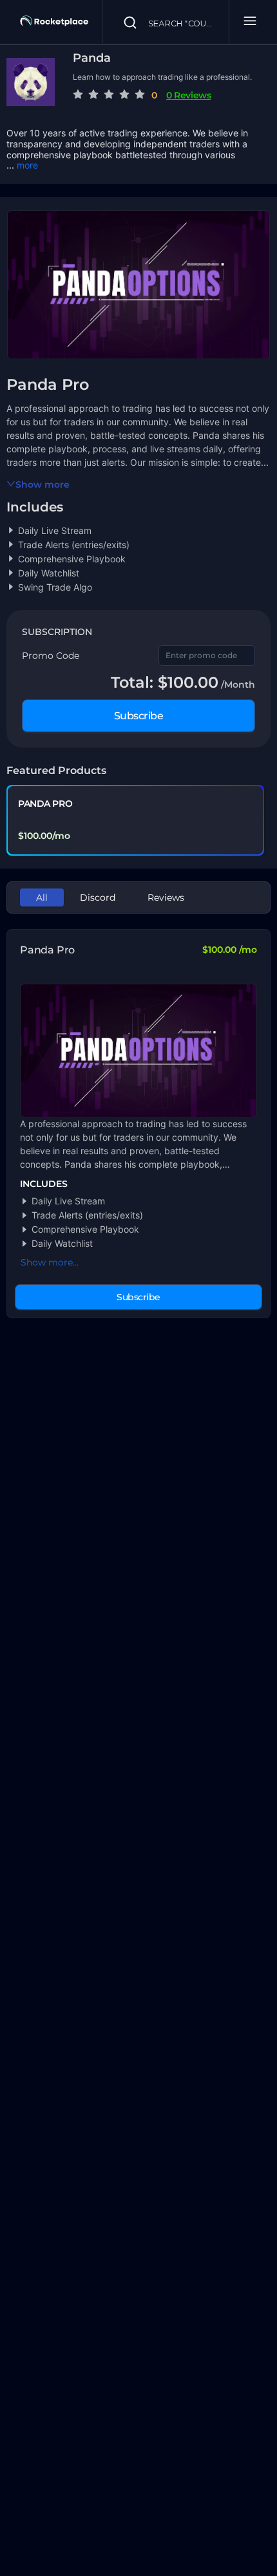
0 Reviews (188, 95)
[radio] (78, 95)
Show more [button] (43, 484)
